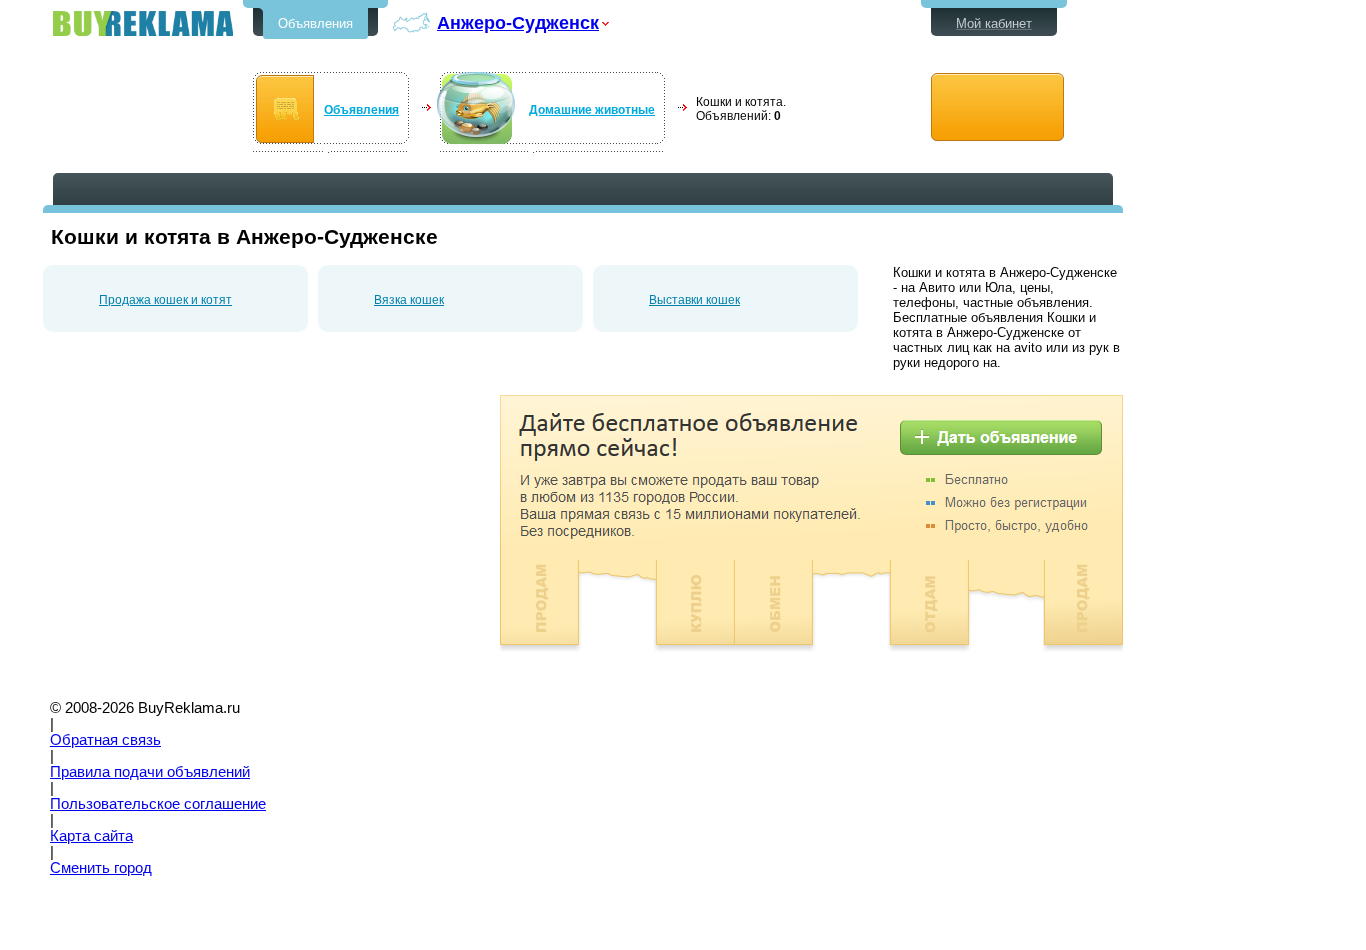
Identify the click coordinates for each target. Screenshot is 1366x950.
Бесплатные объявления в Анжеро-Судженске (143, 23)
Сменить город (101, 868)
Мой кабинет (994, 23)
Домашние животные (592, 110)
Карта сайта (91, 836)
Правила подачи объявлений (150, 772)
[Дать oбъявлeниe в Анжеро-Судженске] (997, 107)
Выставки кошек (694, 300)
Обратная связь (105, 740)
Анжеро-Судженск (518, 22)
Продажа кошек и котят (165, 300)
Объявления (315, 23)
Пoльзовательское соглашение (158, 804)
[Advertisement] (211, 535)
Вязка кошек (409, 300)
